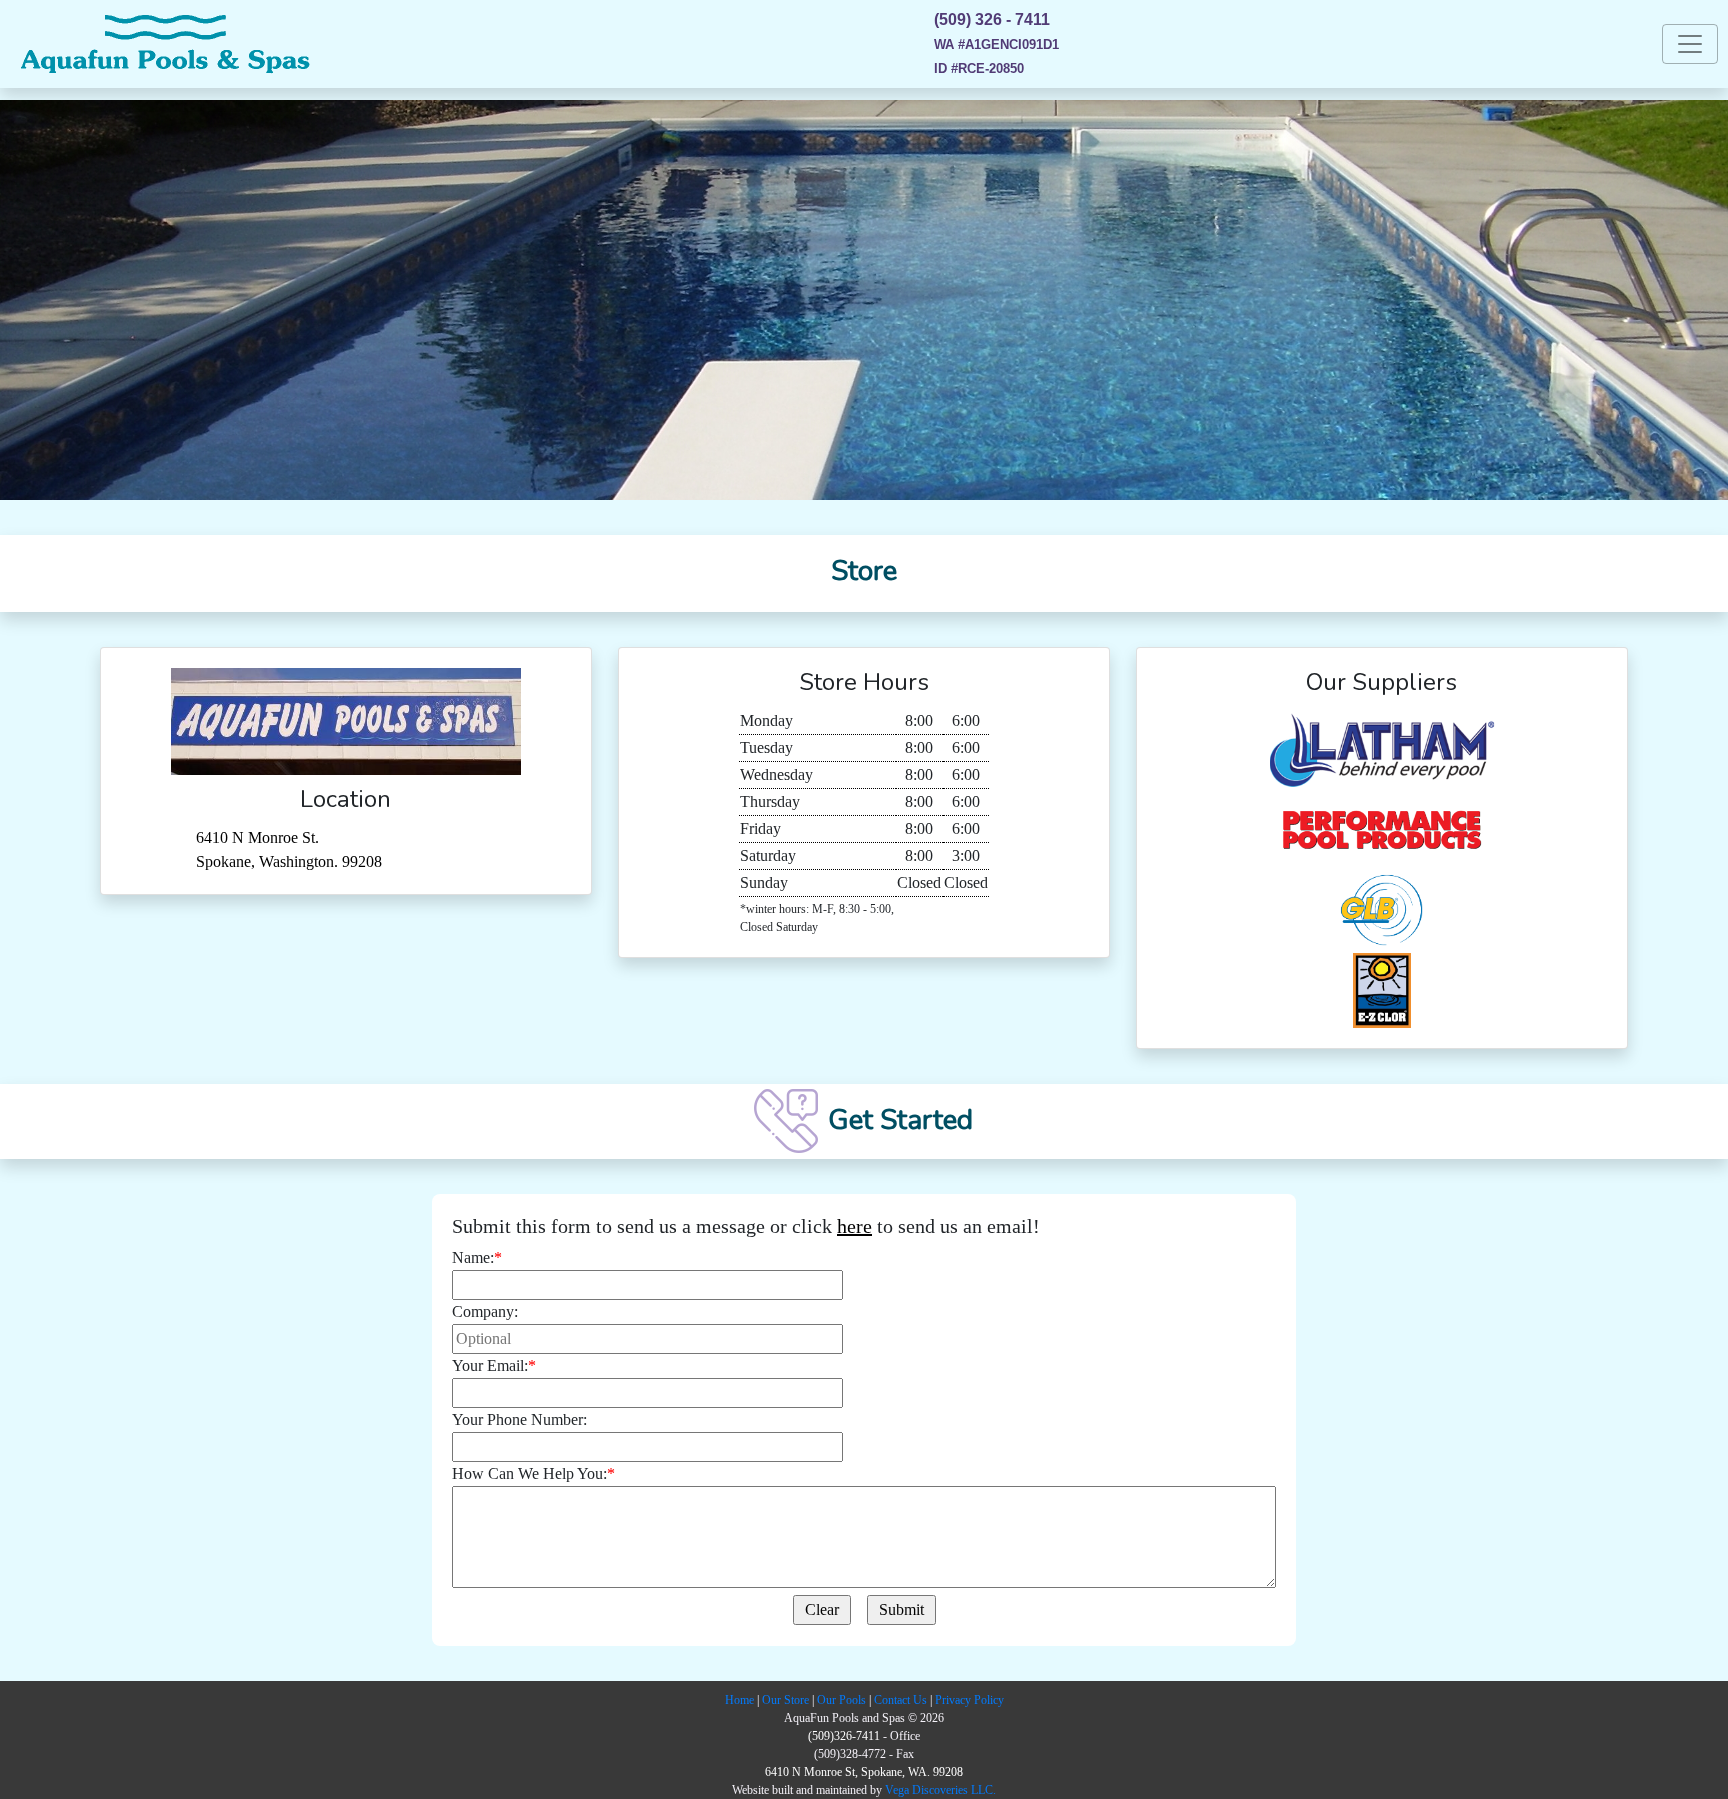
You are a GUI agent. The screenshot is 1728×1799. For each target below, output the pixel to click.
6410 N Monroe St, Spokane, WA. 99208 (864, 1772)
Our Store (785, 1700)
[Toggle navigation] (1690, 44)
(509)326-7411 (844, 1736)
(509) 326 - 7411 (992, 19)
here (854, 1226)
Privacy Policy (969, 1700)
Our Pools (841, 1700)
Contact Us (900, 1700)
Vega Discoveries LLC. (940, 1790)
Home (739, 1700)
